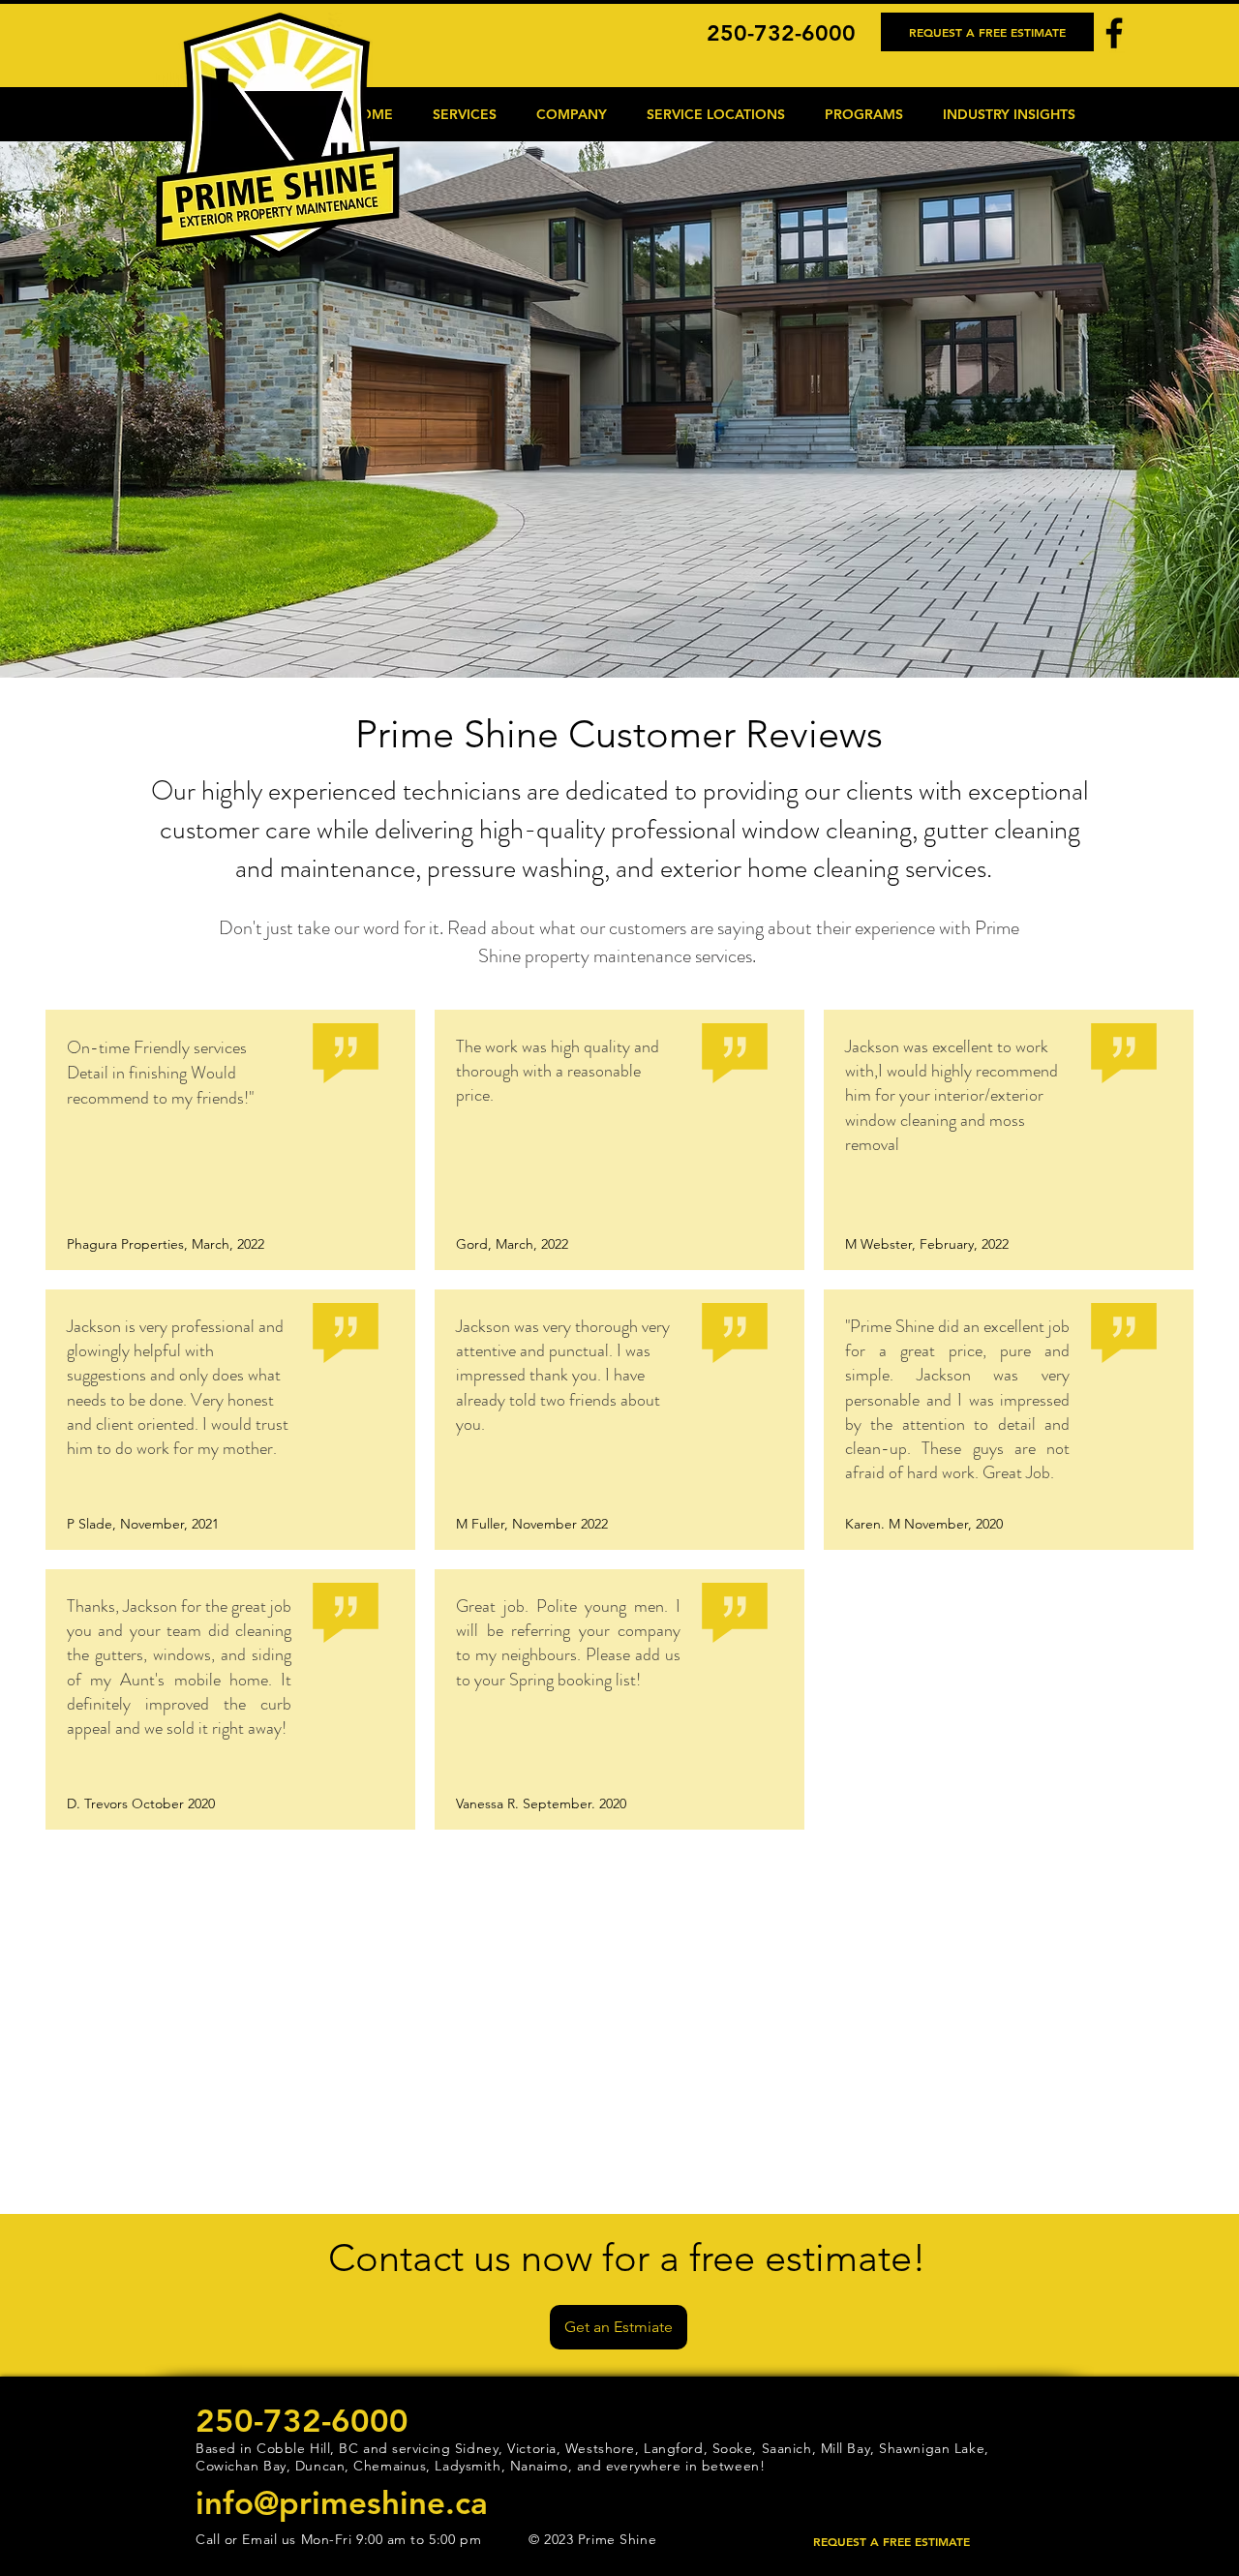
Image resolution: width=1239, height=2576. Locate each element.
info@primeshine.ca (342, 2502)
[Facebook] (1114, 33)
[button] (464, 114)
